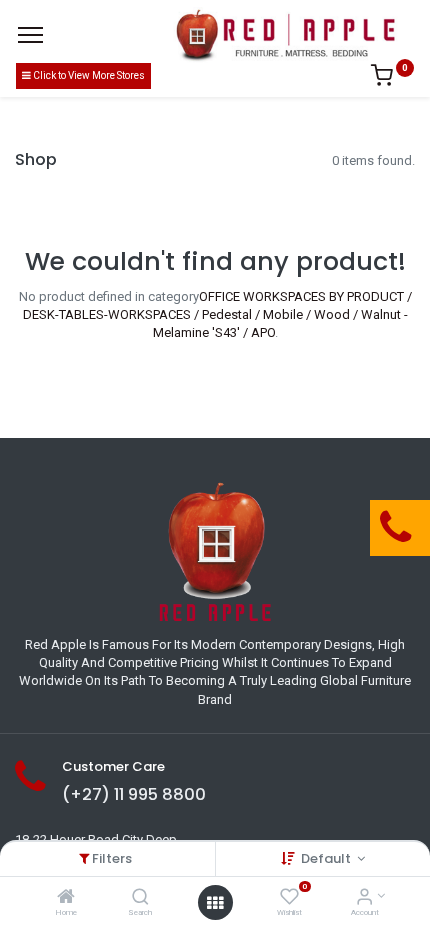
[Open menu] (215, 903)
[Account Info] (364, 898)
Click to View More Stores (88, 75)
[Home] (66, 898)
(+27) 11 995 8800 (134, 794)
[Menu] (30, 35)
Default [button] (327, 858)
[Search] (140, 898)
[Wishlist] (289, 898)
